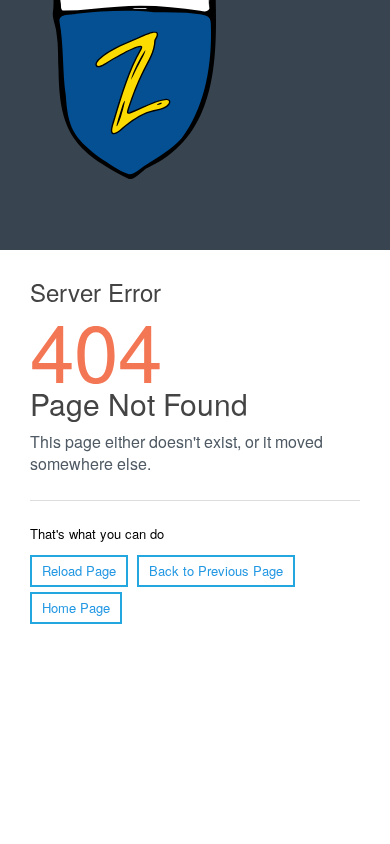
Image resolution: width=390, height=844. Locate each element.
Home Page (76, 607)
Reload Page (79, 570)
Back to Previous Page (216, 570)
